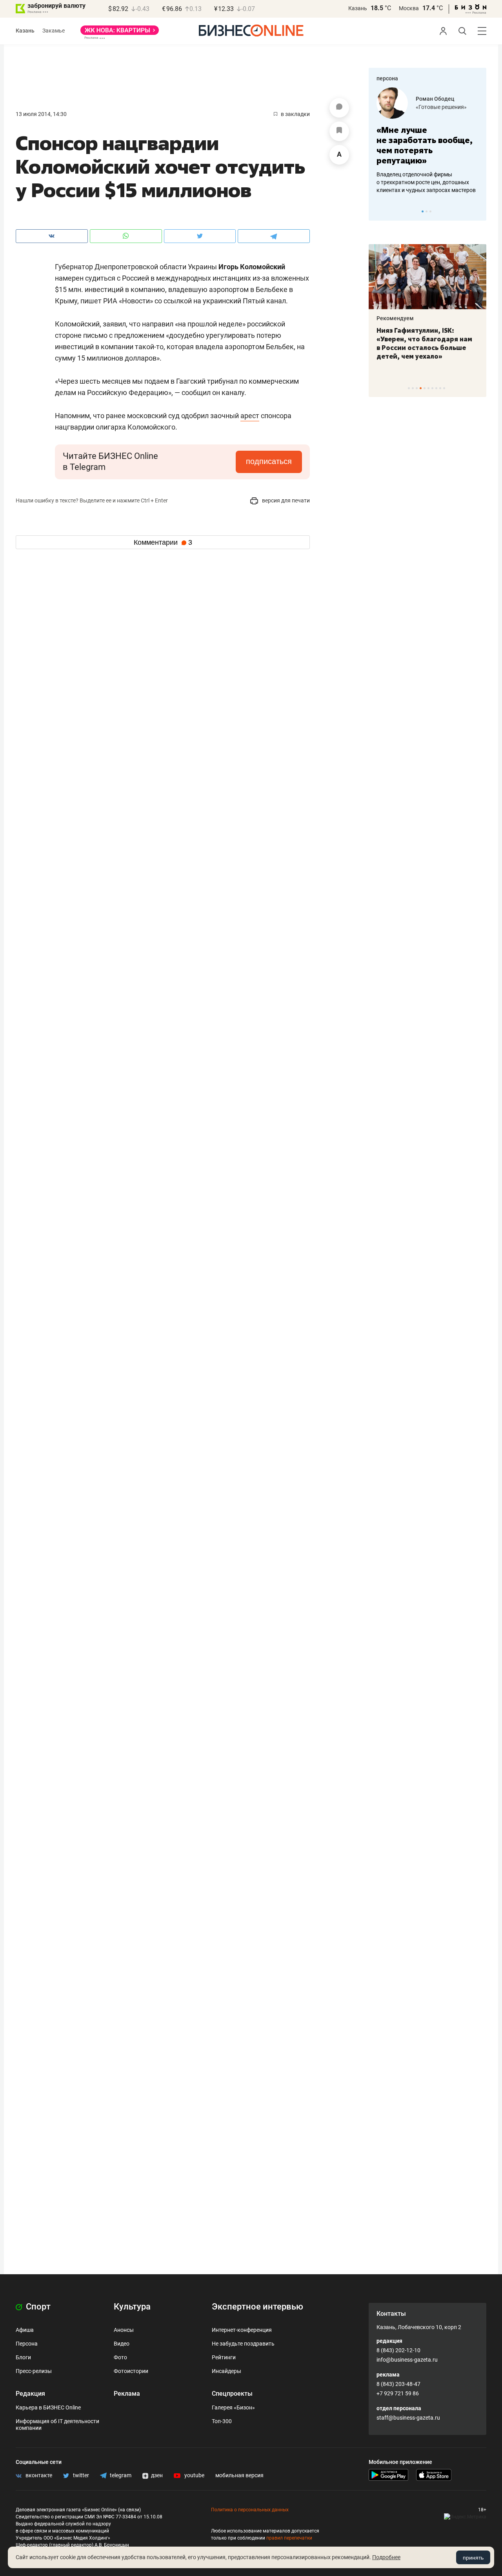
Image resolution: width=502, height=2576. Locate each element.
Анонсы (124, 2330)
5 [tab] (425, 388)
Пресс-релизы (34, 2371)
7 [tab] (432, 388)
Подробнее (386, 2557)
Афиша (25, 2330)
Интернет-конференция (242, 2330)
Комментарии (163, 542)
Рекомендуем (395, 318)
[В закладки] (339, 131)
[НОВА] (120, 33)
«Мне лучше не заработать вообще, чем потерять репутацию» (425, 145)
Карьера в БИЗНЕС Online (48, 2407)
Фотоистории (131, 2371)
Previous (380, 211)
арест (250, 416)
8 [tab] (436, 388)
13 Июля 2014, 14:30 (41, 114)
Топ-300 (222, 2421)
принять (473, 2558)
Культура (132, 2307)
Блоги (23, 2357)
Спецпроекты (232, 2394)
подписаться (269, 461)
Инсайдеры (226, 2371)
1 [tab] (423, 211)
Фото (120, 2357)
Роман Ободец (435, 99)
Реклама (127, 2394)
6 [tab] (428, 388)
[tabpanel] (427, 141)
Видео (122, 2344)
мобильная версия (239, 2475)
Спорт (37, 2307)
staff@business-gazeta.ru (408, 2418)
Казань (358, 8)
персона (387, 78)
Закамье (54, 31)
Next (478, 211)
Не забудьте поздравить (243, 2344)
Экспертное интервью (257, 2307)
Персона (27, 2344)
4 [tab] (421, 388)
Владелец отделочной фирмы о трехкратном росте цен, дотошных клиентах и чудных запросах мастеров (426, 182)
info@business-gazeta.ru (407, 2360)
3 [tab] (430, 211)
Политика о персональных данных (250, 2510)
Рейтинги (224, 2357)
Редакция (30, 2394)
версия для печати (285, 500)
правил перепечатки (289, 2538)
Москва (409, 8)
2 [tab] (427, 211)
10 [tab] (444, 388)
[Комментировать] (339, 108)
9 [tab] (440, 388)
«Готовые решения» (441, 107)
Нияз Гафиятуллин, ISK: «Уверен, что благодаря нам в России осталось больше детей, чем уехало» (424, 343)
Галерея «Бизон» (233, 2407)
